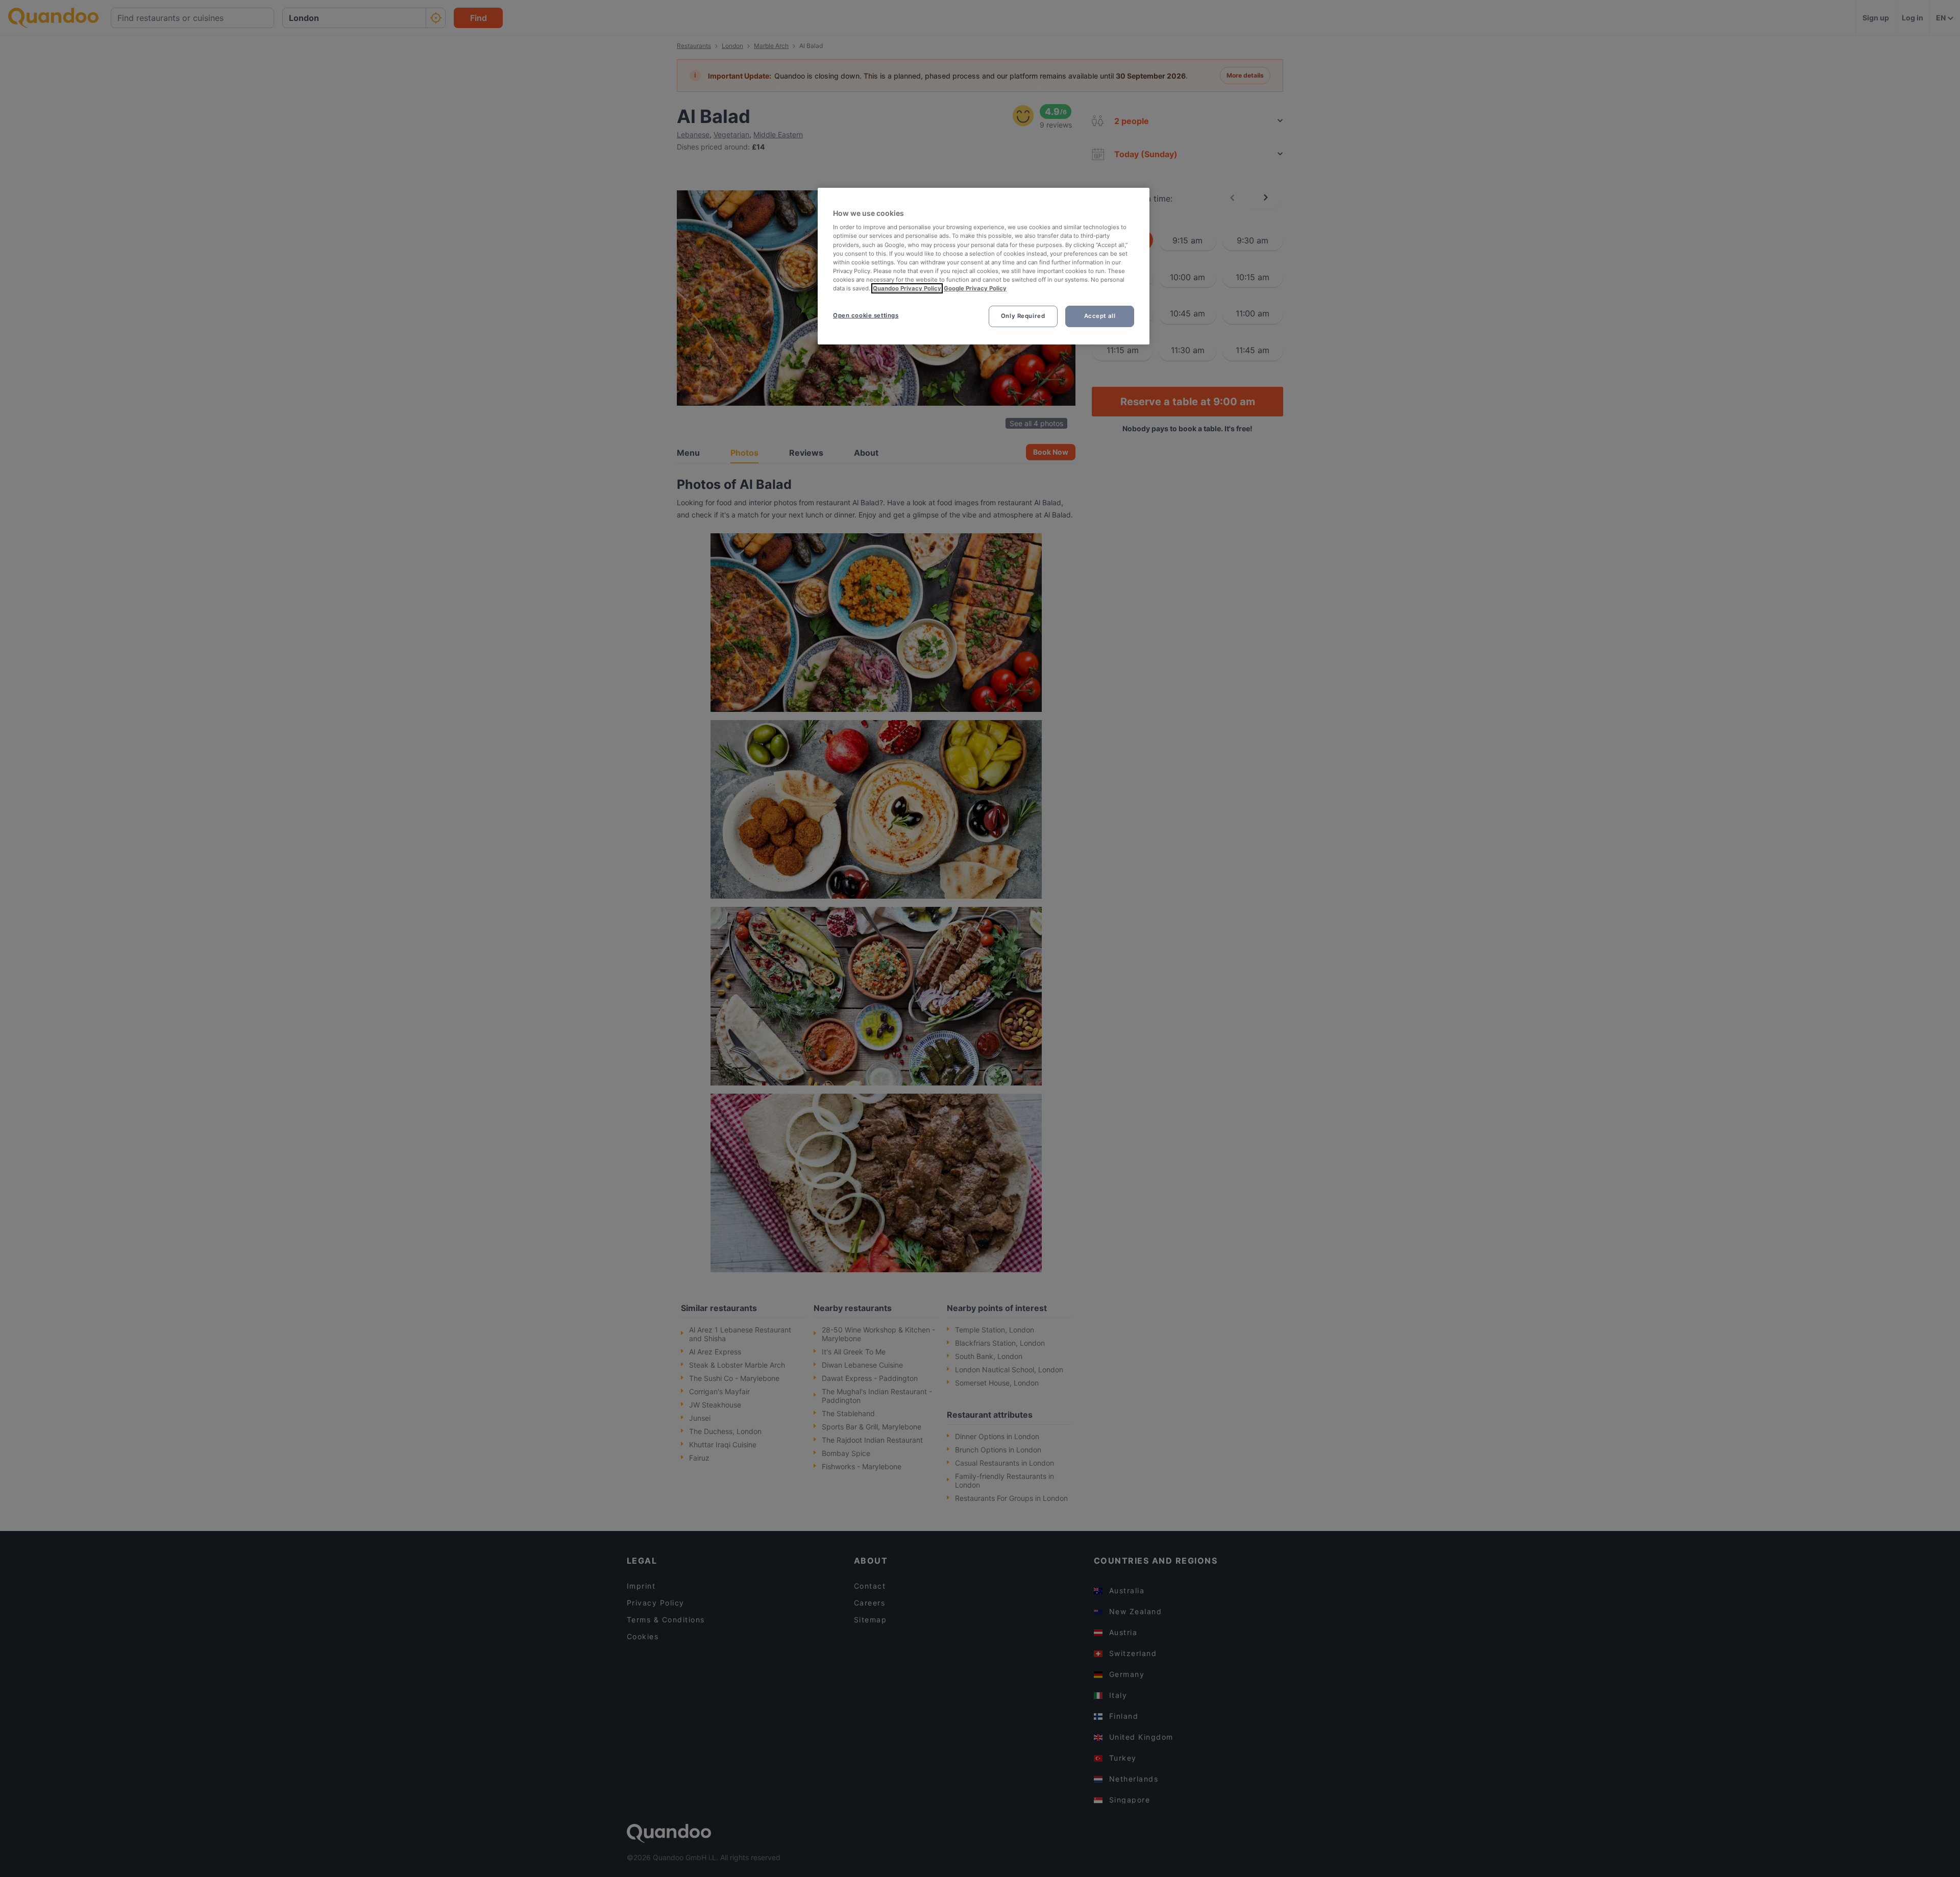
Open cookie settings (866, 315)
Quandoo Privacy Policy (907, 288)
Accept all (1100, 316)
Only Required (1023, 316)
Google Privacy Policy (975, 288)
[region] (984, 266)
